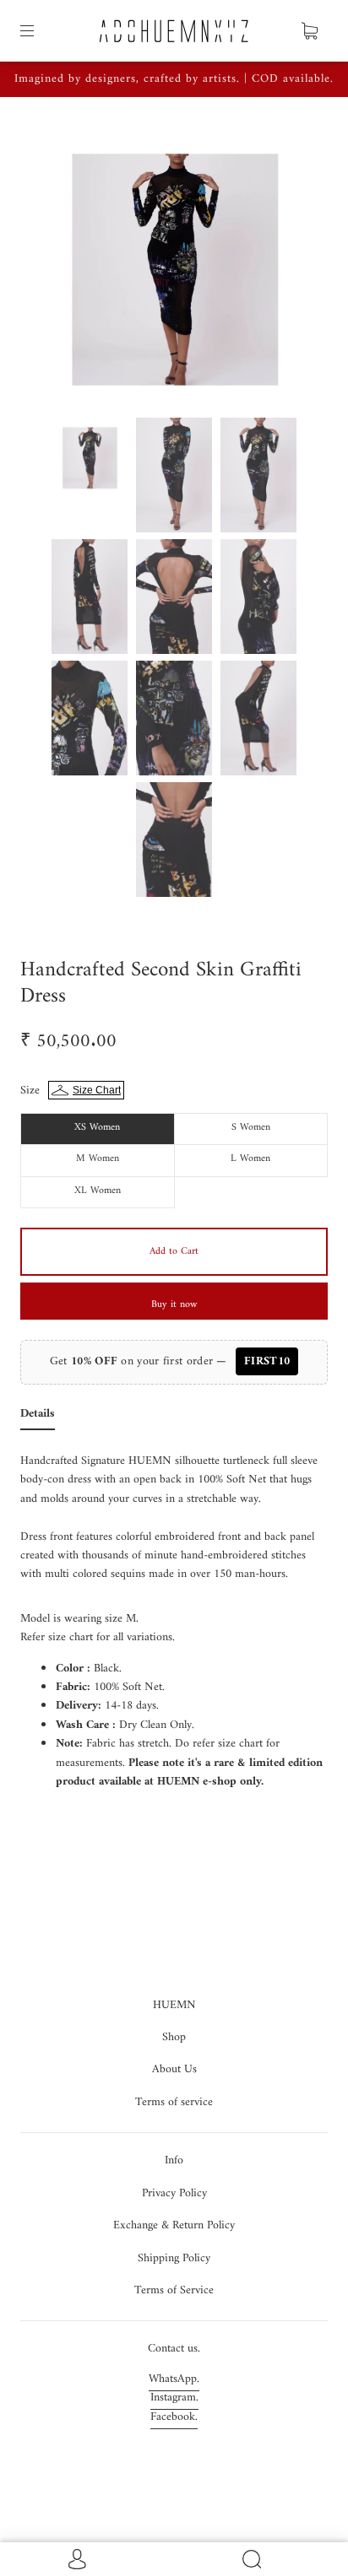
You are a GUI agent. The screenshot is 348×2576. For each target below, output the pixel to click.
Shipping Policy (174, 2258)
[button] (59, 264)
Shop (174, 2037)
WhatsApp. (174, 2379)
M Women (98, 1159)
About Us (174, 2069)
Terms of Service (174, 2290)
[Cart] (309, 31)
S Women (251, 1128)
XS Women (97, 1128)
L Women (250, 1159)
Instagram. (174, 2398)
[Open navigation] (39, 31)
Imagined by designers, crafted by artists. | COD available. (174, 79)
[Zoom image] (174, 264)
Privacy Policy (174, 2193)
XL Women (98, 1191)
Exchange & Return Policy (174, 2225)
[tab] (38, 1418)
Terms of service (174, 2102)
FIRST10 (267, 1361)
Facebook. (174, 2417)
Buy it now (174, 1305)
